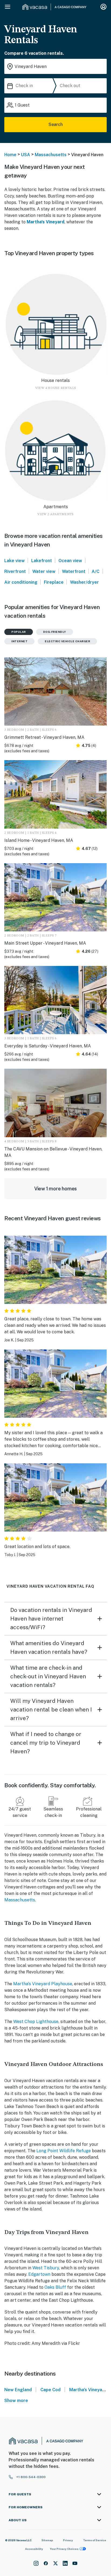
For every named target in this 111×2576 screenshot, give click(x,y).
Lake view (15, 561)
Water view (44, 571)
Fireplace (54, 582)
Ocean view (70, 561)
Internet (19, 641)
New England (18, 2390)
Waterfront (74, 571)
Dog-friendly (55, 632)
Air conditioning (21, 582)
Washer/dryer (84, 582)
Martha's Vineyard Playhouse (43, 1984)
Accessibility (34, 2549)
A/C (96, 571)
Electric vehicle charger (67, 641)
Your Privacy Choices (64, 2549)
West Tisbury (46, 2268)
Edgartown (39, 2274)
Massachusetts (51, 155)
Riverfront (15, 571)
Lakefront (42, 561)
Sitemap (47, 2540)
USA (26, 155)
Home (10, 155)
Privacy (68, 2540)
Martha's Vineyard (46, 222)
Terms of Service (95, 2540)
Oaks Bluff (55, 2287)
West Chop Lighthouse (36, 2022)
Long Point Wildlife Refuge (64, 2151)
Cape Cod (51, 2390)
